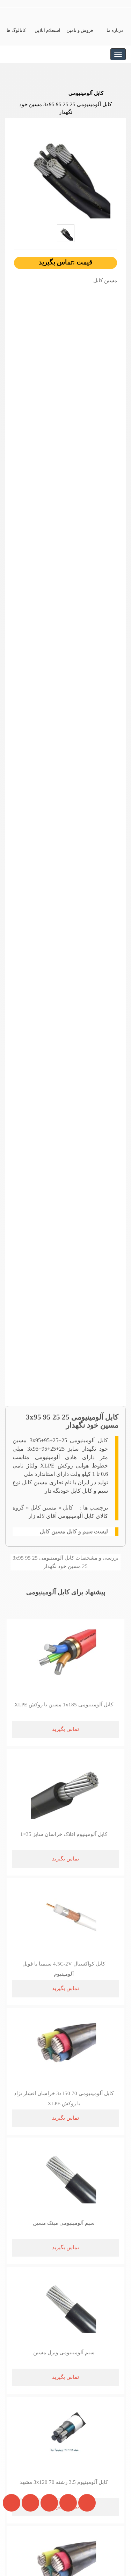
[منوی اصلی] (118, 54)
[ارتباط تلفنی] (28, 2546)
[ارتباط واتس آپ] (47, 2546)
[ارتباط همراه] (10, 2546)
